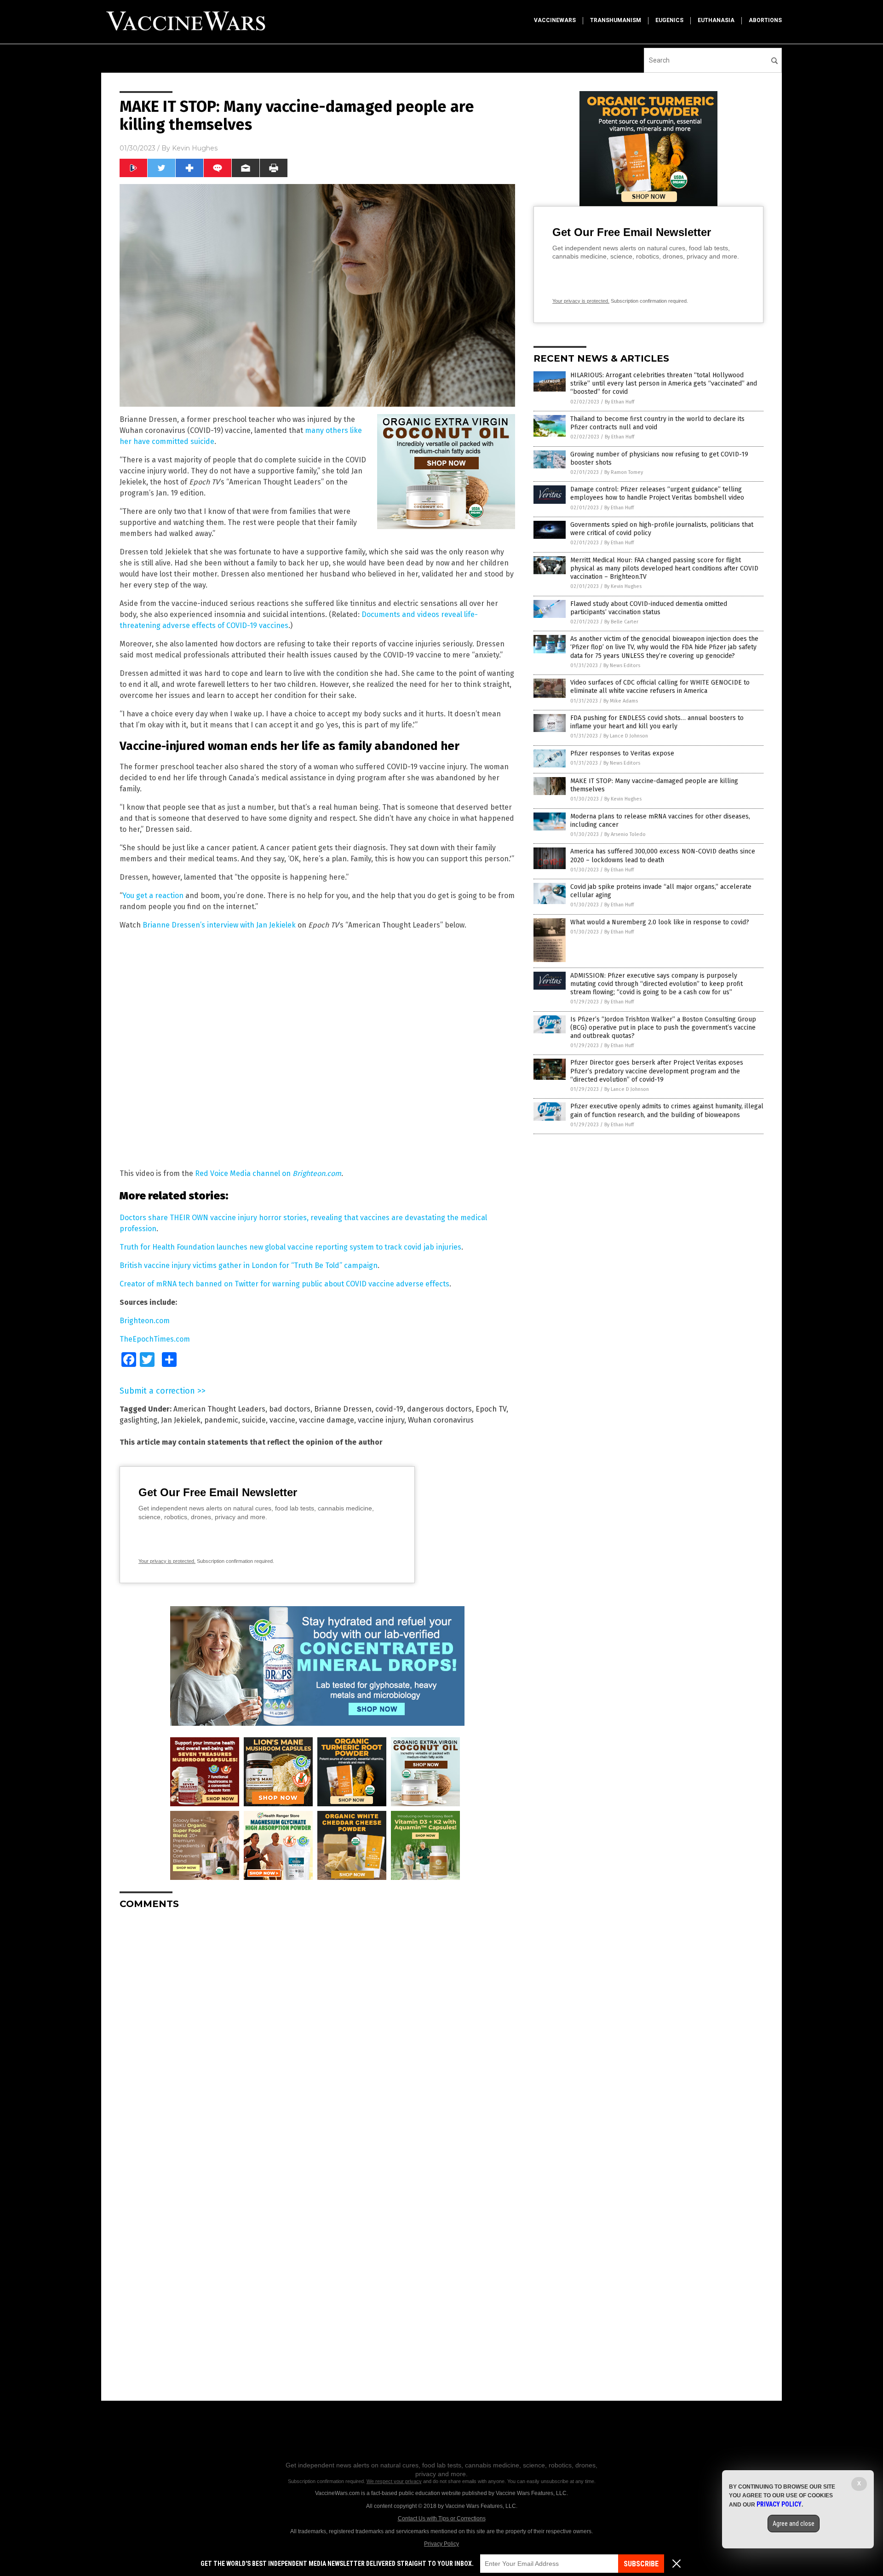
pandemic (221, 1420)
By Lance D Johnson (626, 736)
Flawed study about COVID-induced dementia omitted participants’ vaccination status (649, 608)
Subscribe (641, 2564)
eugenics (669, 20)
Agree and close (794, 2524)
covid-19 (389, 1409)
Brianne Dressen (343, 1409)
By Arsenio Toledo (625, 834)
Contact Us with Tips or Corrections (442, 2518)
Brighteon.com (145, 1321)
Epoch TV (491, 1409)
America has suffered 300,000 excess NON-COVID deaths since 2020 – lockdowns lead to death (663, 856)
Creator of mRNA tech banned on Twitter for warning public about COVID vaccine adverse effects (284, 1284)
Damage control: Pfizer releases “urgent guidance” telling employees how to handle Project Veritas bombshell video (657, 493)
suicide (254, 1420)
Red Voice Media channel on (268, 1173)
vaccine (282, 1420)
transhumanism (616, 20)
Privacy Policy (441, 2544)
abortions (765, 20)
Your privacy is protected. (167, 1561)
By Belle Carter (621, 622)
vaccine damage (327, 1420)
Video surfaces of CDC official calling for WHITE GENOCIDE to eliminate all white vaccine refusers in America (660, 687)
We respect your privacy (394, 2481)
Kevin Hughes (195, 148)
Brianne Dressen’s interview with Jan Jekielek (219, 925)
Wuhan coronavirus (441, 1420)
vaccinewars (555, 20)
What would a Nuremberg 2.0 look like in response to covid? (660, 922)
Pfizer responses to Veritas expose (622, 753)
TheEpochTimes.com (155, 1339)
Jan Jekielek (181, 1420)
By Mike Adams (621, 701)
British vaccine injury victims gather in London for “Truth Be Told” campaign (249, 1265)
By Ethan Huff (619, 402)
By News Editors (622, 666)
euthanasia (716, 20)
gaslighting (138, 1420)
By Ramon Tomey (624, 472)
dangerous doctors (439, 1409)
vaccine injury (381, 1420)
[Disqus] (317, 2032)
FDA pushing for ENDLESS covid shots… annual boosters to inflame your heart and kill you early (657, 722)
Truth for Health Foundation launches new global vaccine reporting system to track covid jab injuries (290, 1247)
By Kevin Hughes (623, 586)
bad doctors (290, 1409)
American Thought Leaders (219, 1409)
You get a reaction (153, 896)
